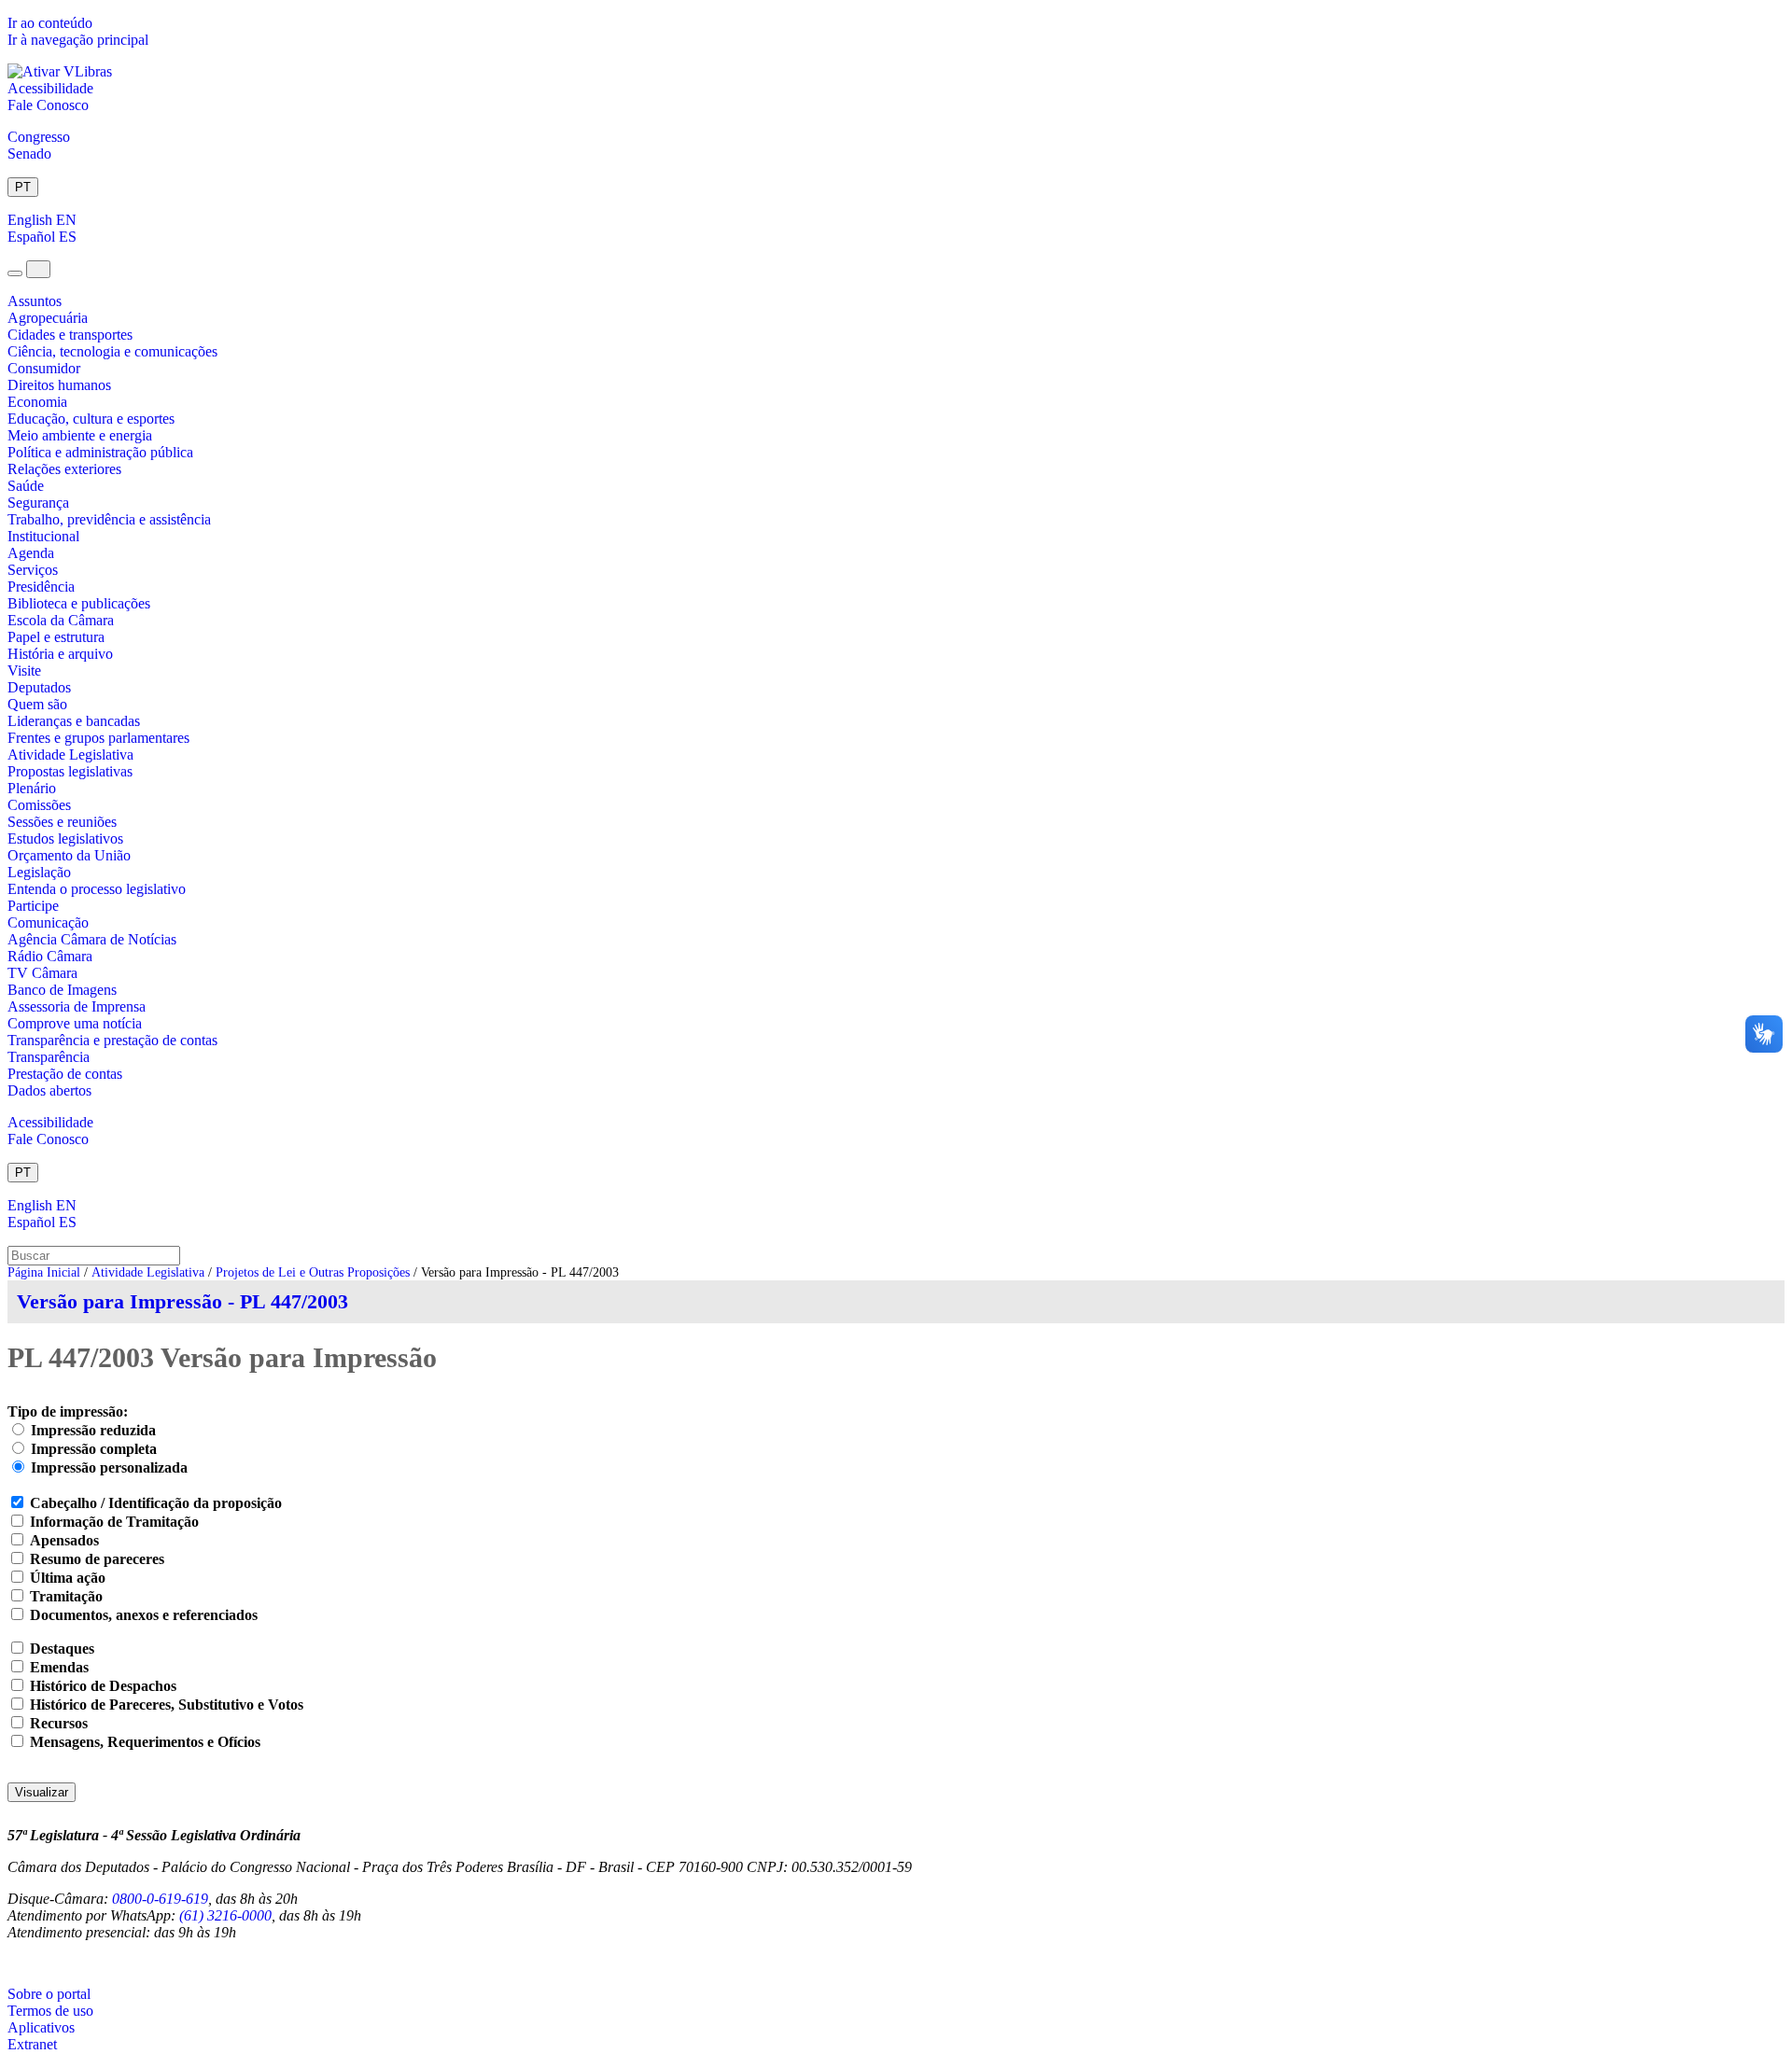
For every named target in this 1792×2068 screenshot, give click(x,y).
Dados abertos (49, 1090)
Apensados (64, 1540)
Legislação (39, 872)
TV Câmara (42, 973)
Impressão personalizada (109, 1467)
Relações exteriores (64, 469)
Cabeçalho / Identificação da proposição (156, 1503)
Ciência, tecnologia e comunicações (112, 351)
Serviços (33, 570)
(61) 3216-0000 (225, 1915)
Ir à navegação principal (78, 40)
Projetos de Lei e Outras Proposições (313, 1272)
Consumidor (44, 368)
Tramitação (66, 1596)
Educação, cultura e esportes (91, 419)
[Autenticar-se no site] (13, 1963)
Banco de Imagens (62, 990)
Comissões (39, 805)
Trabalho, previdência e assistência (109, 519)
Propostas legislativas (70, 771)
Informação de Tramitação (114, 1522)
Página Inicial (44, 1272)
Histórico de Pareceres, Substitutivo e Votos (167, 1705)
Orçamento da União (69, 855)
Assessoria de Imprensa (77, 1006)
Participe (33, 906)
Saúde (26, 486)
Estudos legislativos (65, 838)
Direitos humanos (59, 385)
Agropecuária (48, 318)
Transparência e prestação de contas (112, 1040)
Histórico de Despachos (103, 1686)
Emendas (59, 1667)
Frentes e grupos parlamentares (98, 738)
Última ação (68, 1578)
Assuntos (35, 301)
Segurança (38, 503)
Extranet (32, 2044)
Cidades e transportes (70, 335)
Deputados (39, 687)
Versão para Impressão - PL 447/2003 (182, 1301)
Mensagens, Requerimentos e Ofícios (145, 1742)
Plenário (32, 788)
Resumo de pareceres (97, 1559)
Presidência (41, 587)
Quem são (37, 704)
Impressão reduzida (93, 1430)
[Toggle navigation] (15, 273)
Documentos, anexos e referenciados (144, 1615)
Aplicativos (41, 2027)
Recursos (59, 1723)
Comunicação (48, 922)
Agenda (31, 553)
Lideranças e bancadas (74, 721)
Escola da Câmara (61, 620)
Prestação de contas (65, 1074)
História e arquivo (60, 654)
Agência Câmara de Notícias (92, 939)
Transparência (49, 1057)
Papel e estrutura (56, 637)
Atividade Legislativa (70, 755)
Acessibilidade (50, 88)
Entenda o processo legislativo (97, 889)
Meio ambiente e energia (80, 435)
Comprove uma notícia (75, 1023)
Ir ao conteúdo (50, 23)
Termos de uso (50, 2011)
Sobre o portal (49, 1994)
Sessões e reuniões (62, 822)
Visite (24, 671)
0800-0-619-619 (160, 1899)
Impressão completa (94, 1449)
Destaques (62, 1649)
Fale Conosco (48, 105)
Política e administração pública (100, 452)
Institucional (43, 536)
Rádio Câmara (50, 956)
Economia (37, 402)
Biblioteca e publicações (79, 603)
